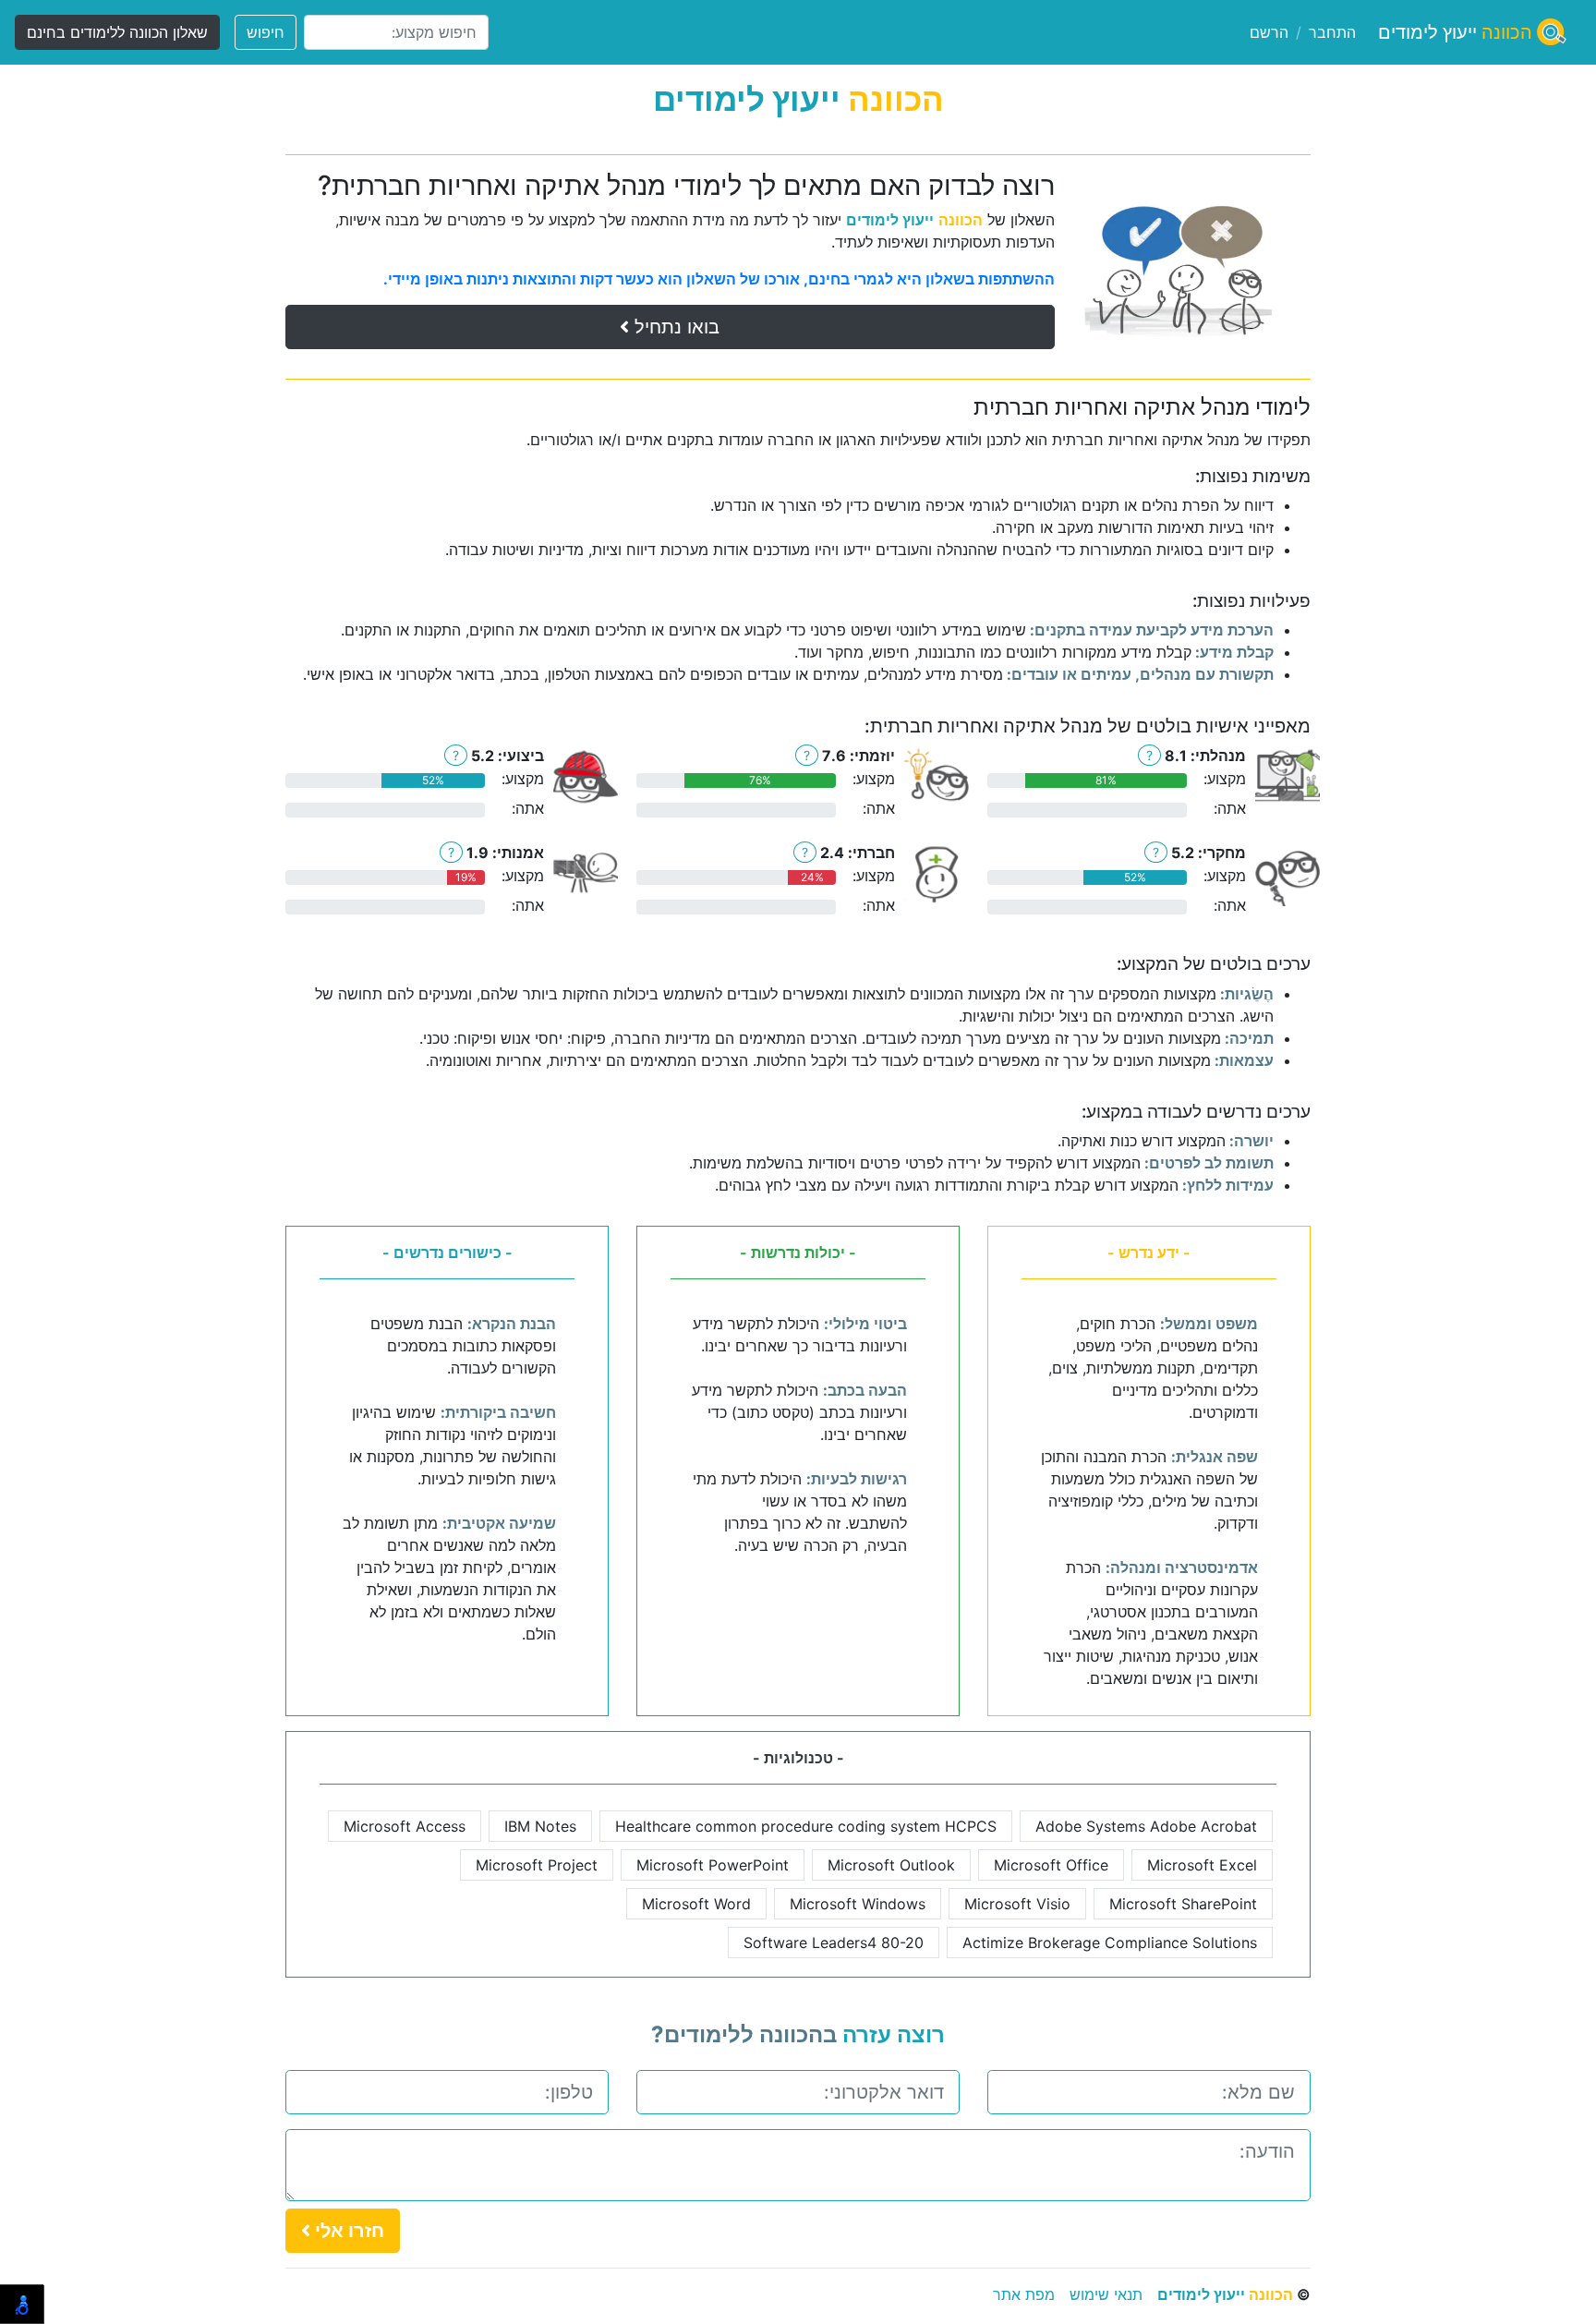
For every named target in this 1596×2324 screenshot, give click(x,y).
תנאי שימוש (1106, 2294)
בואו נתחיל (674, 327)
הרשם (1269, 32)
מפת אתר (1024, 2294)
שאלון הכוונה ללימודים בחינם (117, 32)
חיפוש (266, 32)
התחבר (1332, 32)
